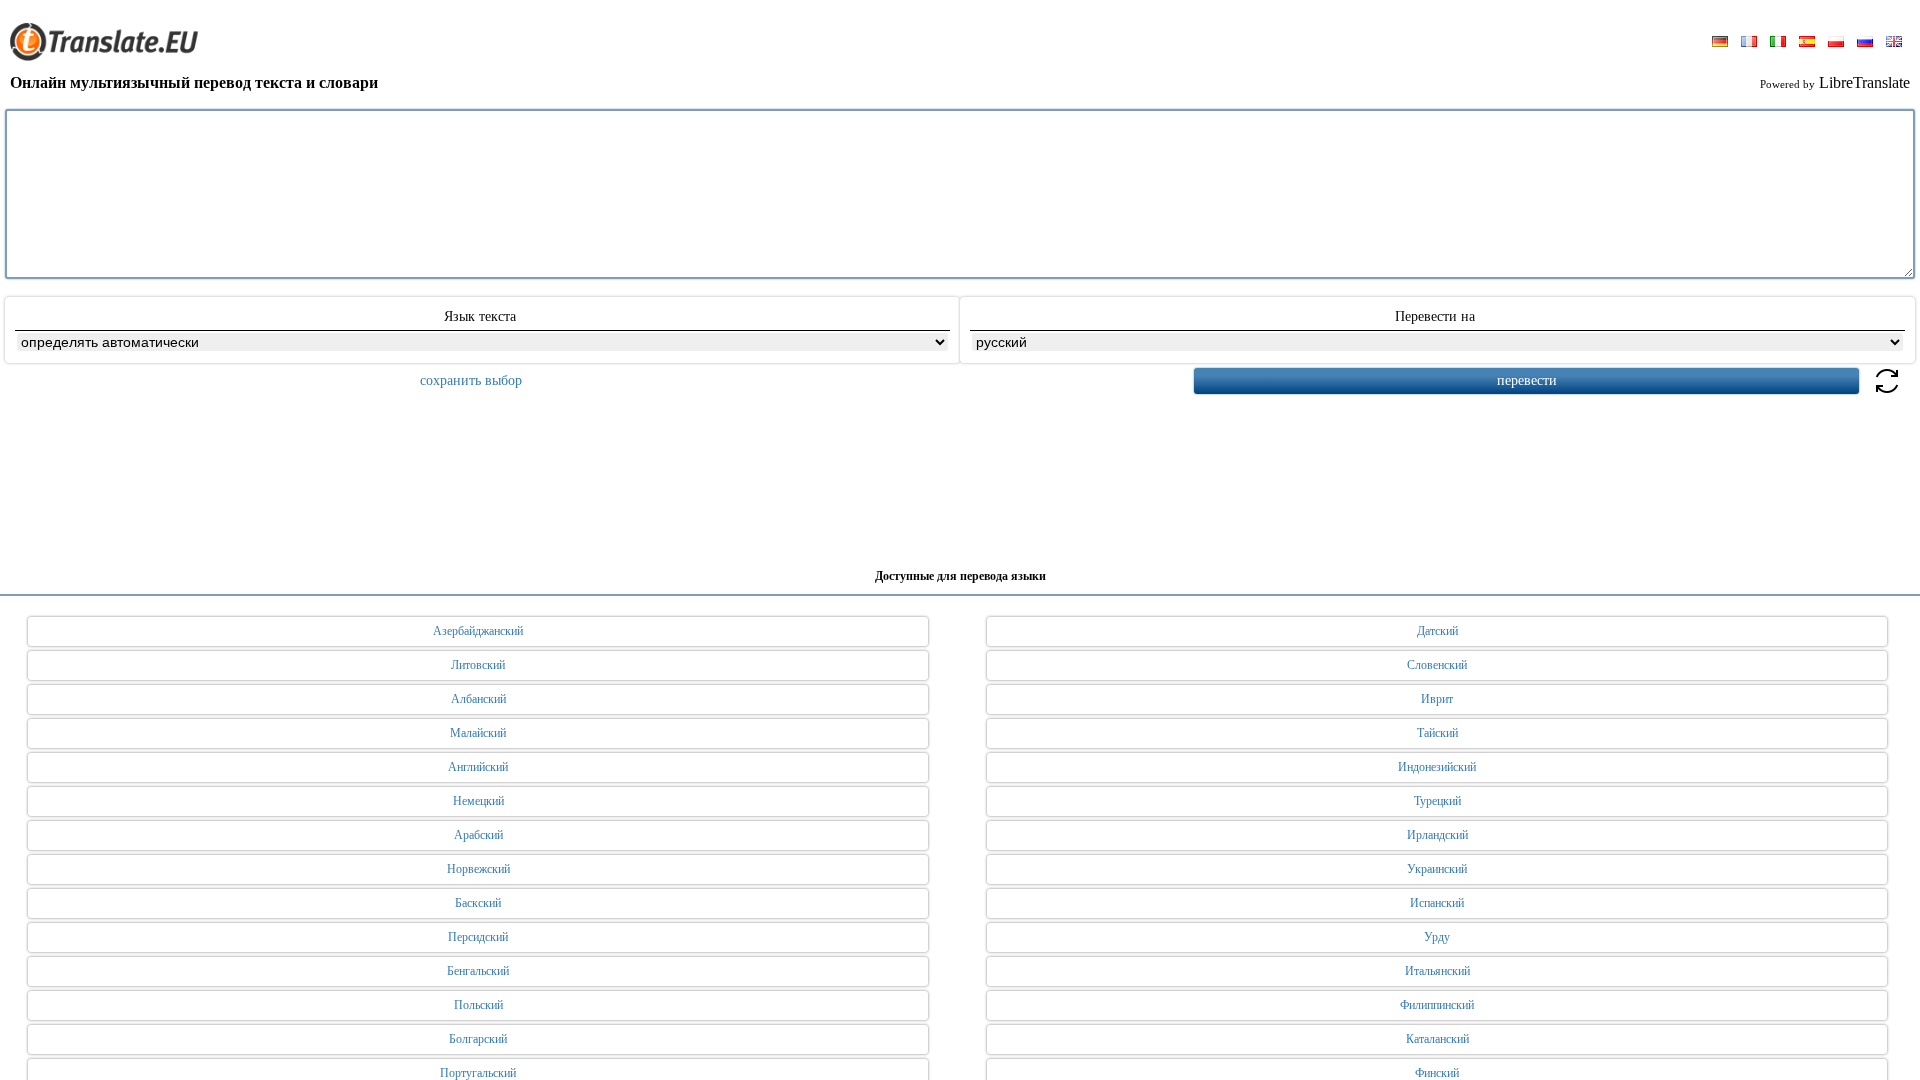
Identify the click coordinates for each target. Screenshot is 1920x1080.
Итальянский (1437, 971)
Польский (478, 1005)
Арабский (478, 835)
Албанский (478, 699)
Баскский (478, 903)
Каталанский (1437, 1039)
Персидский (478, 937)
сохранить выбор (471, 380)
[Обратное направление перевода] (1887, 392)
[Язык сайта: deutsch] (1720, 43)
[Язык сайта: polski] (1836, 43)
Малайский (478, 733)
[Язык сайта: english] (1894, 43)
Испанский (1437, 903)
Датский (1437, 631)
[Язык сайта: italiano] (1778, 43)
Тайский (1437, 733)
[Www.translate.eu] (110, 57)
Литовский (478, 665)
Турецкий (1437, 801)
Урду (1437, 937)
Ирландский (1437, 835)
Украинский (1437, 869)
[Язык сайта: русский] (1865, 43)
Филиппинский (1437, 1005)
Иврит (1437, 699)
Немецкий (478, 801)
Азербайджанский (478, 631)
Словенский (1437, 665)
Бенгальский (478, 971)
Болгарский (478, 1039)
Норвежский (478, 869)
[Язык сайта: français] (1749, 43)
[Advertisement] (960, 474)
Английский (478, 767)
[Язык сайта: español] (1807, 43)
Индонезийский (1437, 767)
